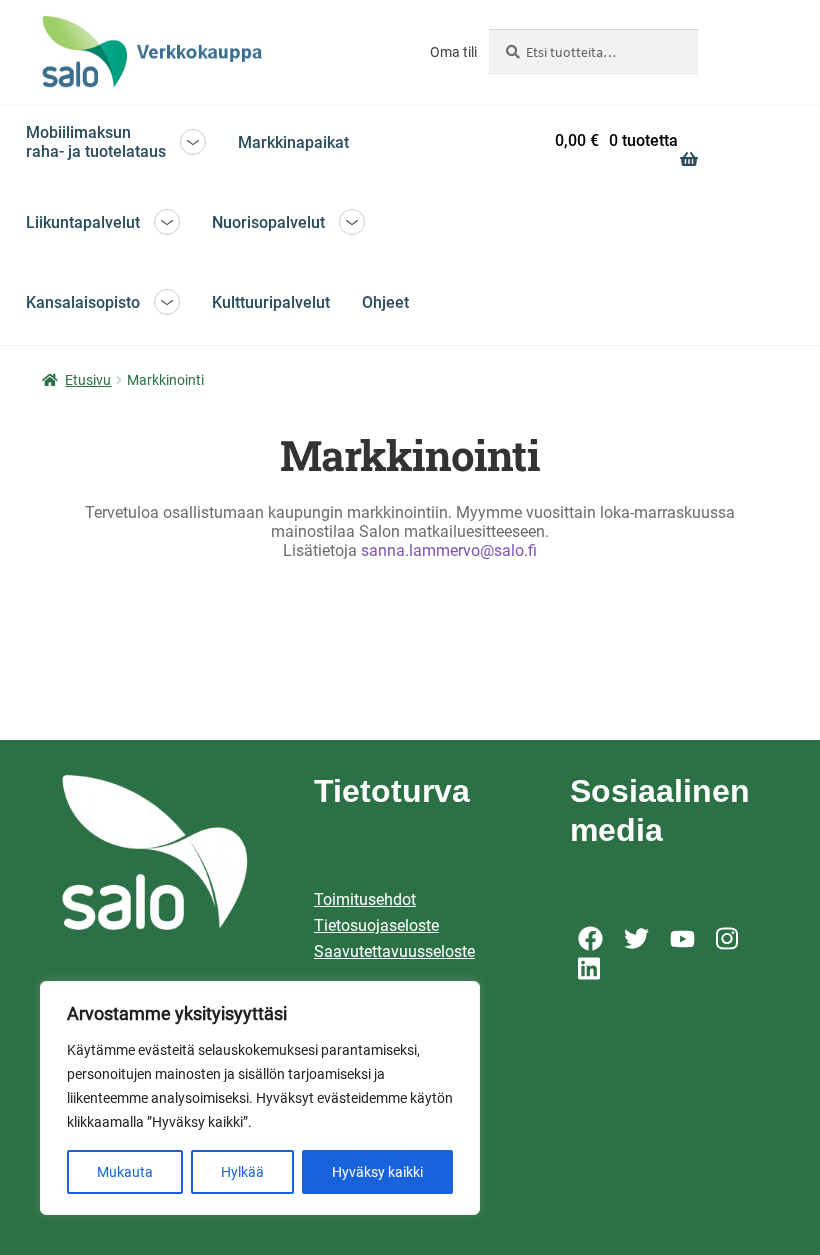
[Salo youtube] (682, 938)
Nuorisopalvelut (268, 222)
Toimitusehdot (365, 899)
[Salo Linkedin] (590, 968)
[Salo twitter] (636, 938)
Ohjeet (385, 302)
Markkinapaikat (293, 142)
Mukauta (125, 1172)
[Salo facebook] (590, 938)
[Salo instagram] (728, 938)
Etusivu (88, 380)
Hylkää (242, 1172)
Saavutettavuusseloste (394, 951)
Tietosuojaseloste (376, 925)
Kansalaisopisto (83, 302)
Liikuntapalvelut (83, 222)
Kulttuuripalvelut (271, 302)
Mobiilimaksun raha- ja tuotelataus (96, 142)
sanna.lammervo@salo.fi (449, 550)
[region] (260, 1098)
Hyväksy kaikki (377, 1172)
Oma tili (453, 52)
